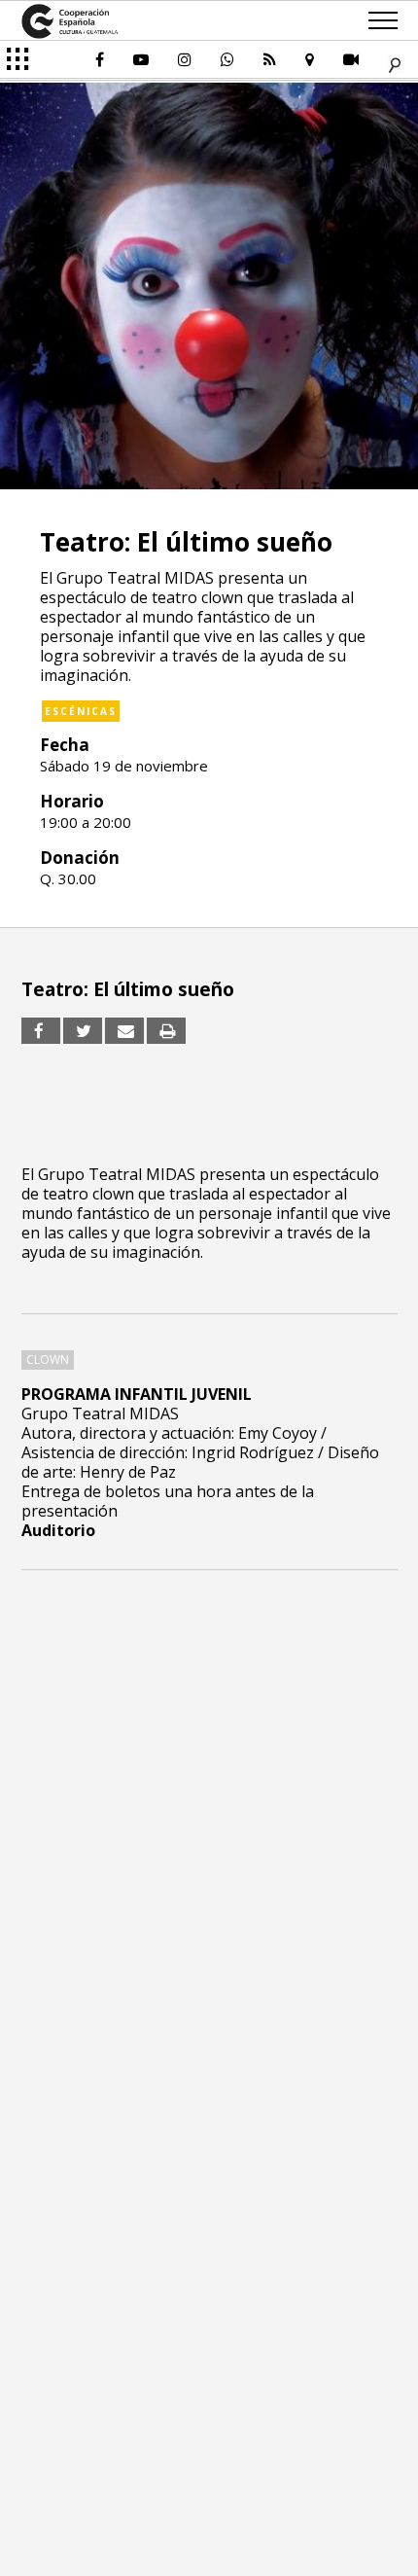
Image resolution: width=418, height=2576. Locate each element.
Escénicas (81, 711)
